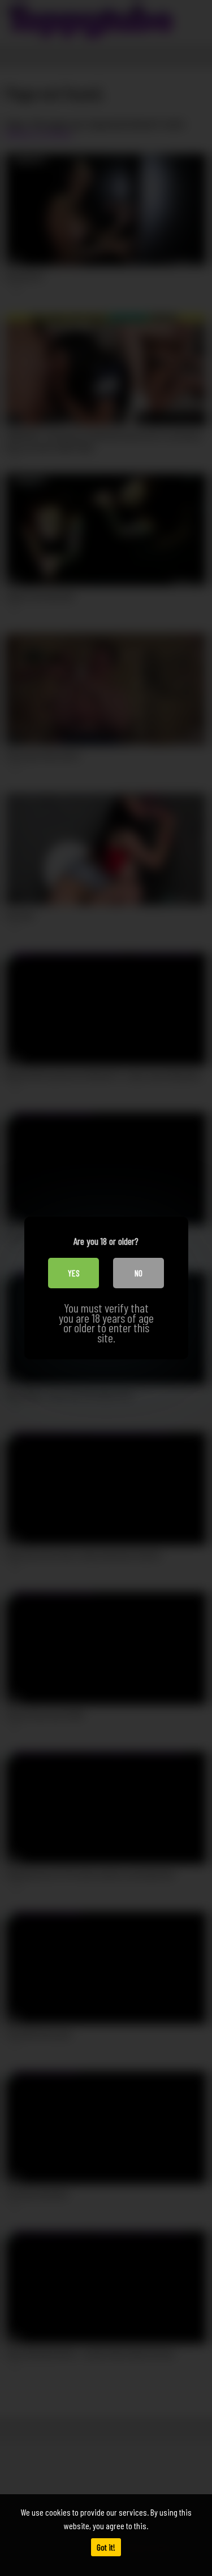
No (139, 1273)
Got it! (106, 2547)
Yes (74, 1273)
